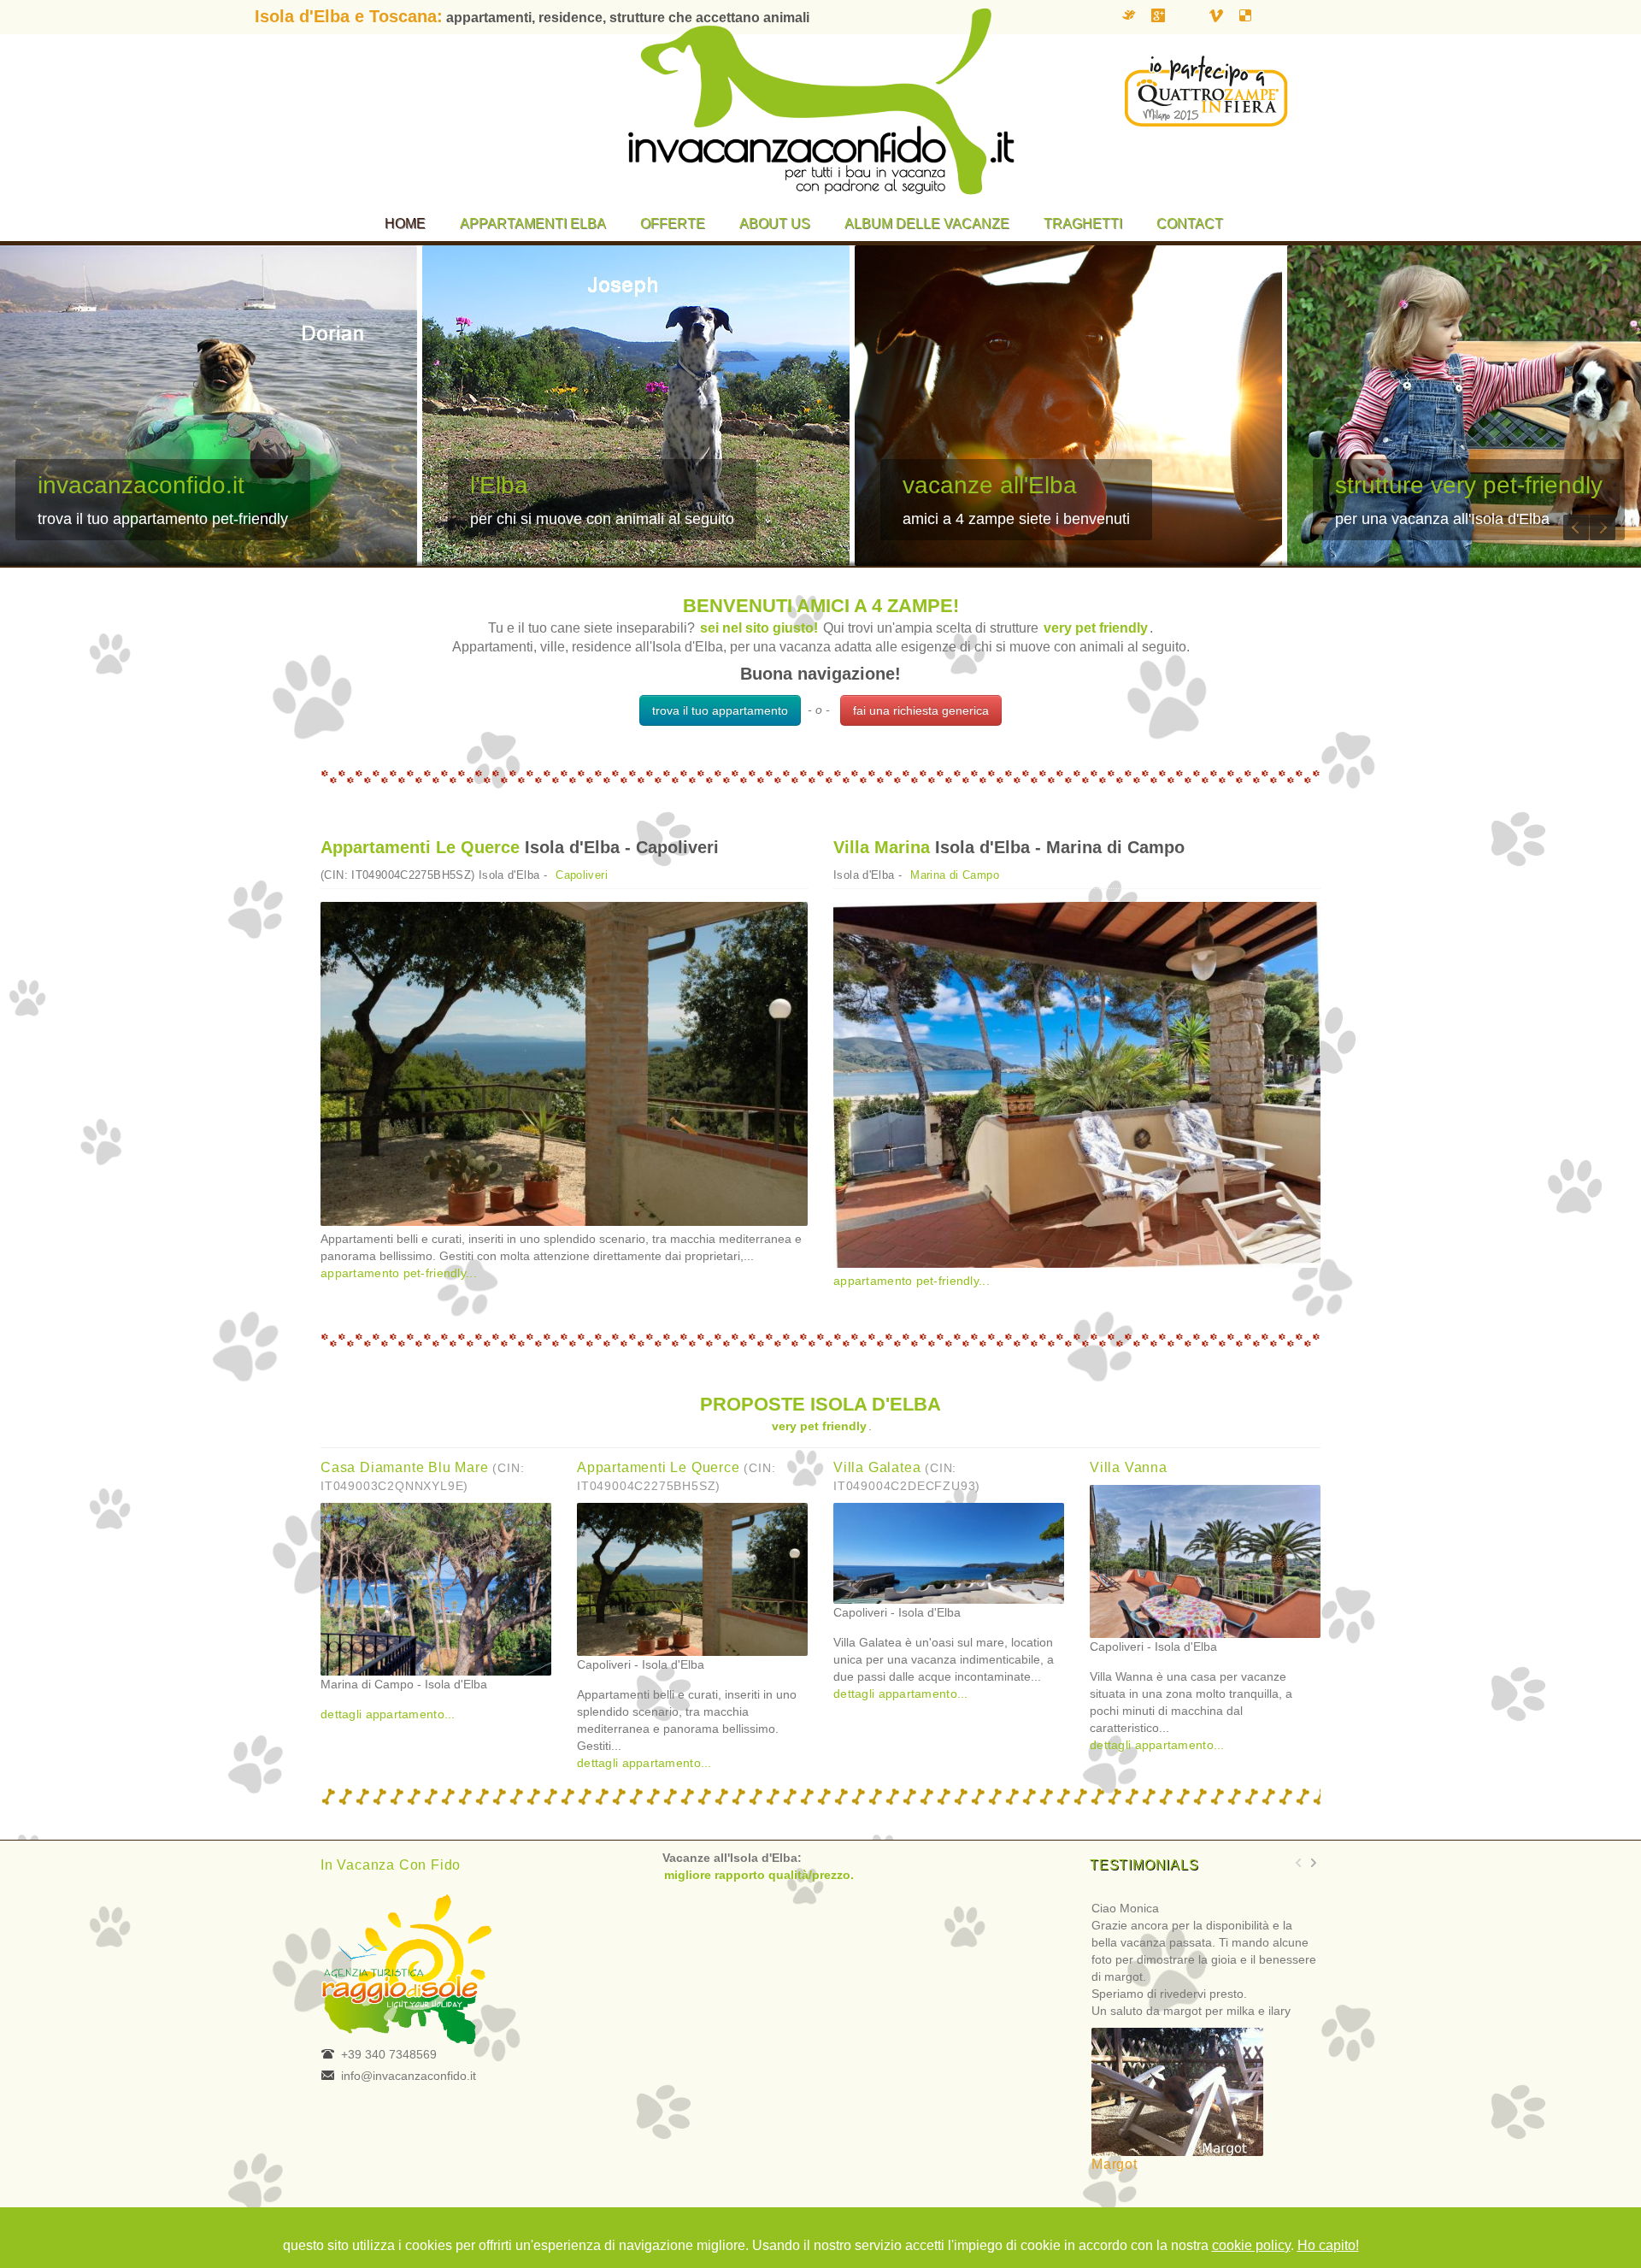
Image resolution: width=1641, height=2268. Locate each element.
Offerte (673, 224)
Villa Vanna (1129, 1467)
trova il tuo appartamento (720, 710)
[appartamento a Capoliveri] (692, 1578)
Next (1603, 527)
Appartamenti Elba (533, 224)
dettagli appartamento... (388, 1714)
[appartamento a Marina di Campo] (436, 1588)
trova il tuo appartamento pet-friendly (163, 519)
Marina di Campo (955, 875)
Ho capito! (1328, 2245)
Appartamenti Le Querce (420, 847)
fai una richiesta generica (921, 710)
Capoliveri (582, 875)
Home (405, 224)
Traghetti (1083, 224)
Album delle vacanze (927, 224)
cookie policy (1251, 2245)
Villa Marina (882, 847)
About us (775, 224)
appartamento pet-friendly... (399, 1273)
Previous (1576, 527)
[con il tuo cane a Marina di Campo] (1077, 1085)
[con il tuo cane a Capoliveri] (564, 1064)
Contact (1190, 224)
